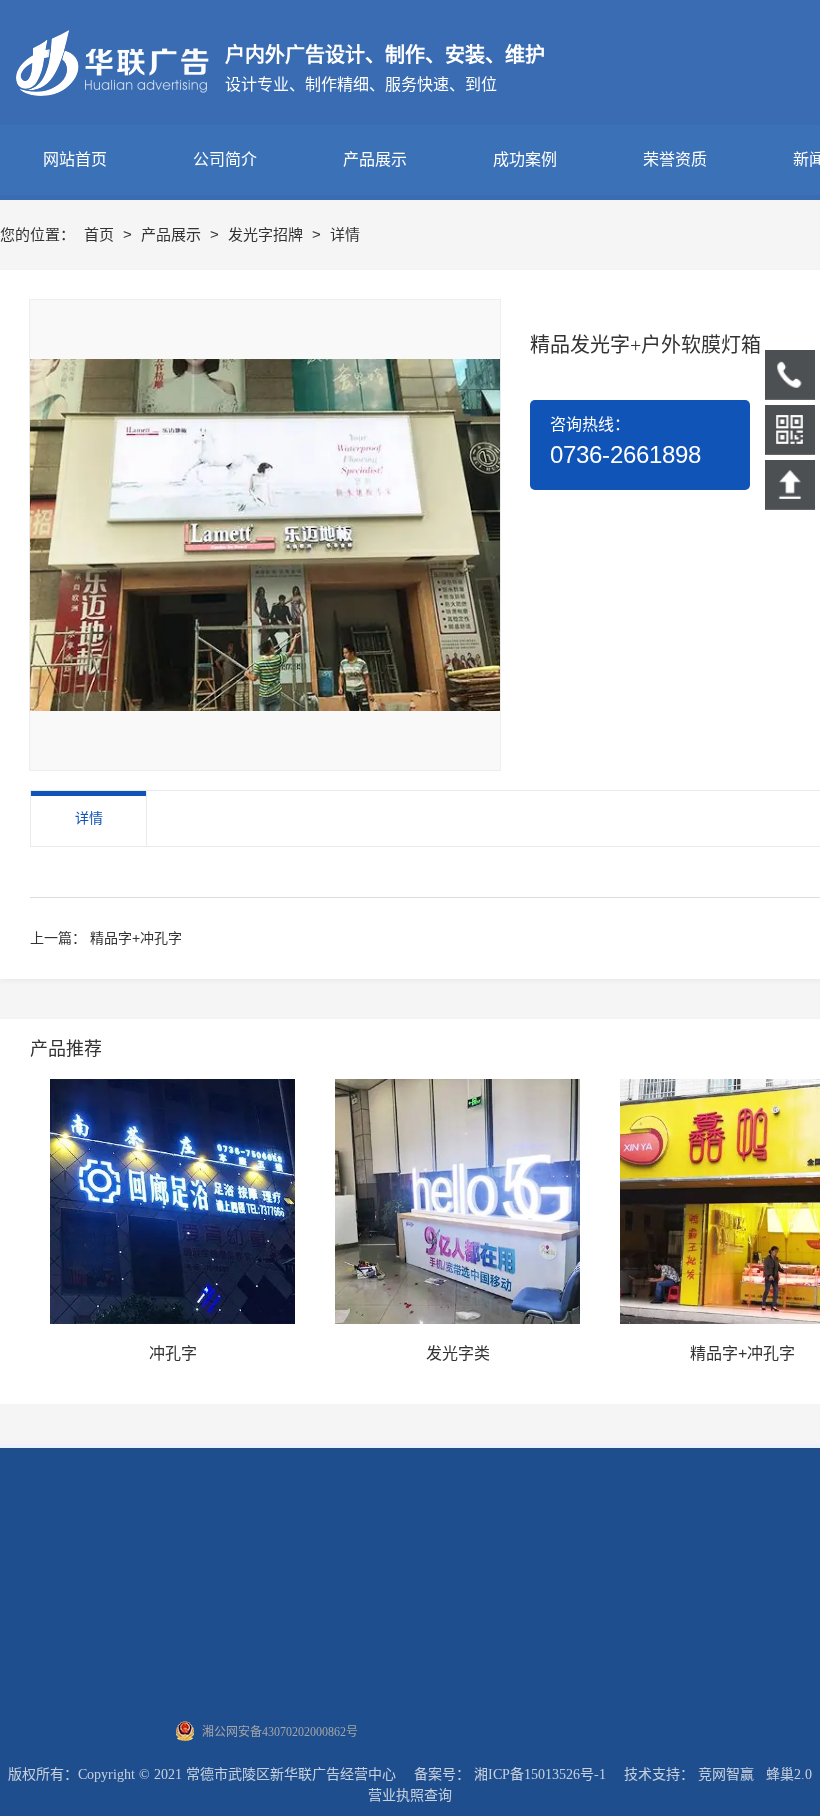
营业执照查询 (410, 1795)
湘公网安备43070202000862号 (280, 1732)
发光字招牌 (267, 234)
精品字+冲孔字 (136, 938)
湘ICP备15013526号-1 (540, 1774)
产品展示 (173, 234)
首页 (101, 234)
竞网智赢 (726, 1774)
